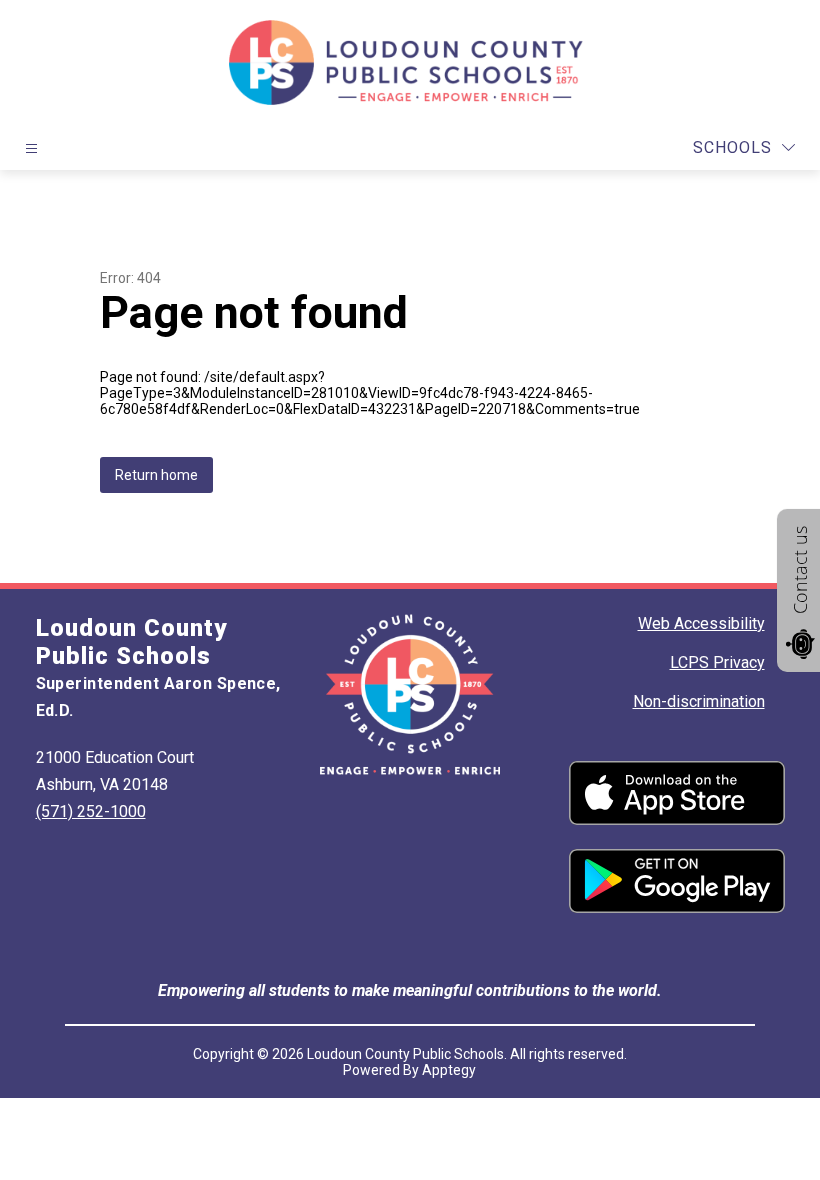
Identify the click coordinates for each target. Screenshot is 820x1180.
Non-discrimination (699, 701)
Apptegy (449, 1070)
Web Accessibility (701, 623)
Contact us (800, 570)
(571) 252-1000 (91, 811)
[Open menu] (31, 148)
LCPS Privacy (717, 662)
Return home (156, 475)
